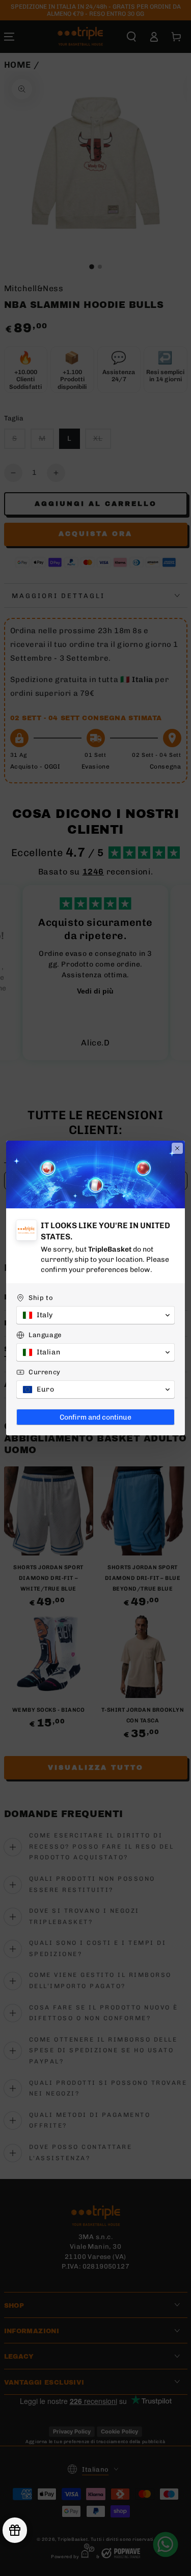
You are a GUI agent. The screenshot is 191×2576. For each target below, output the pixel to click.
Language (45, 1335)
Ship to (41, 1298)
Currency (45, 1372)
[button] (95, 1315)
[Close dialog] (177, 1148)
